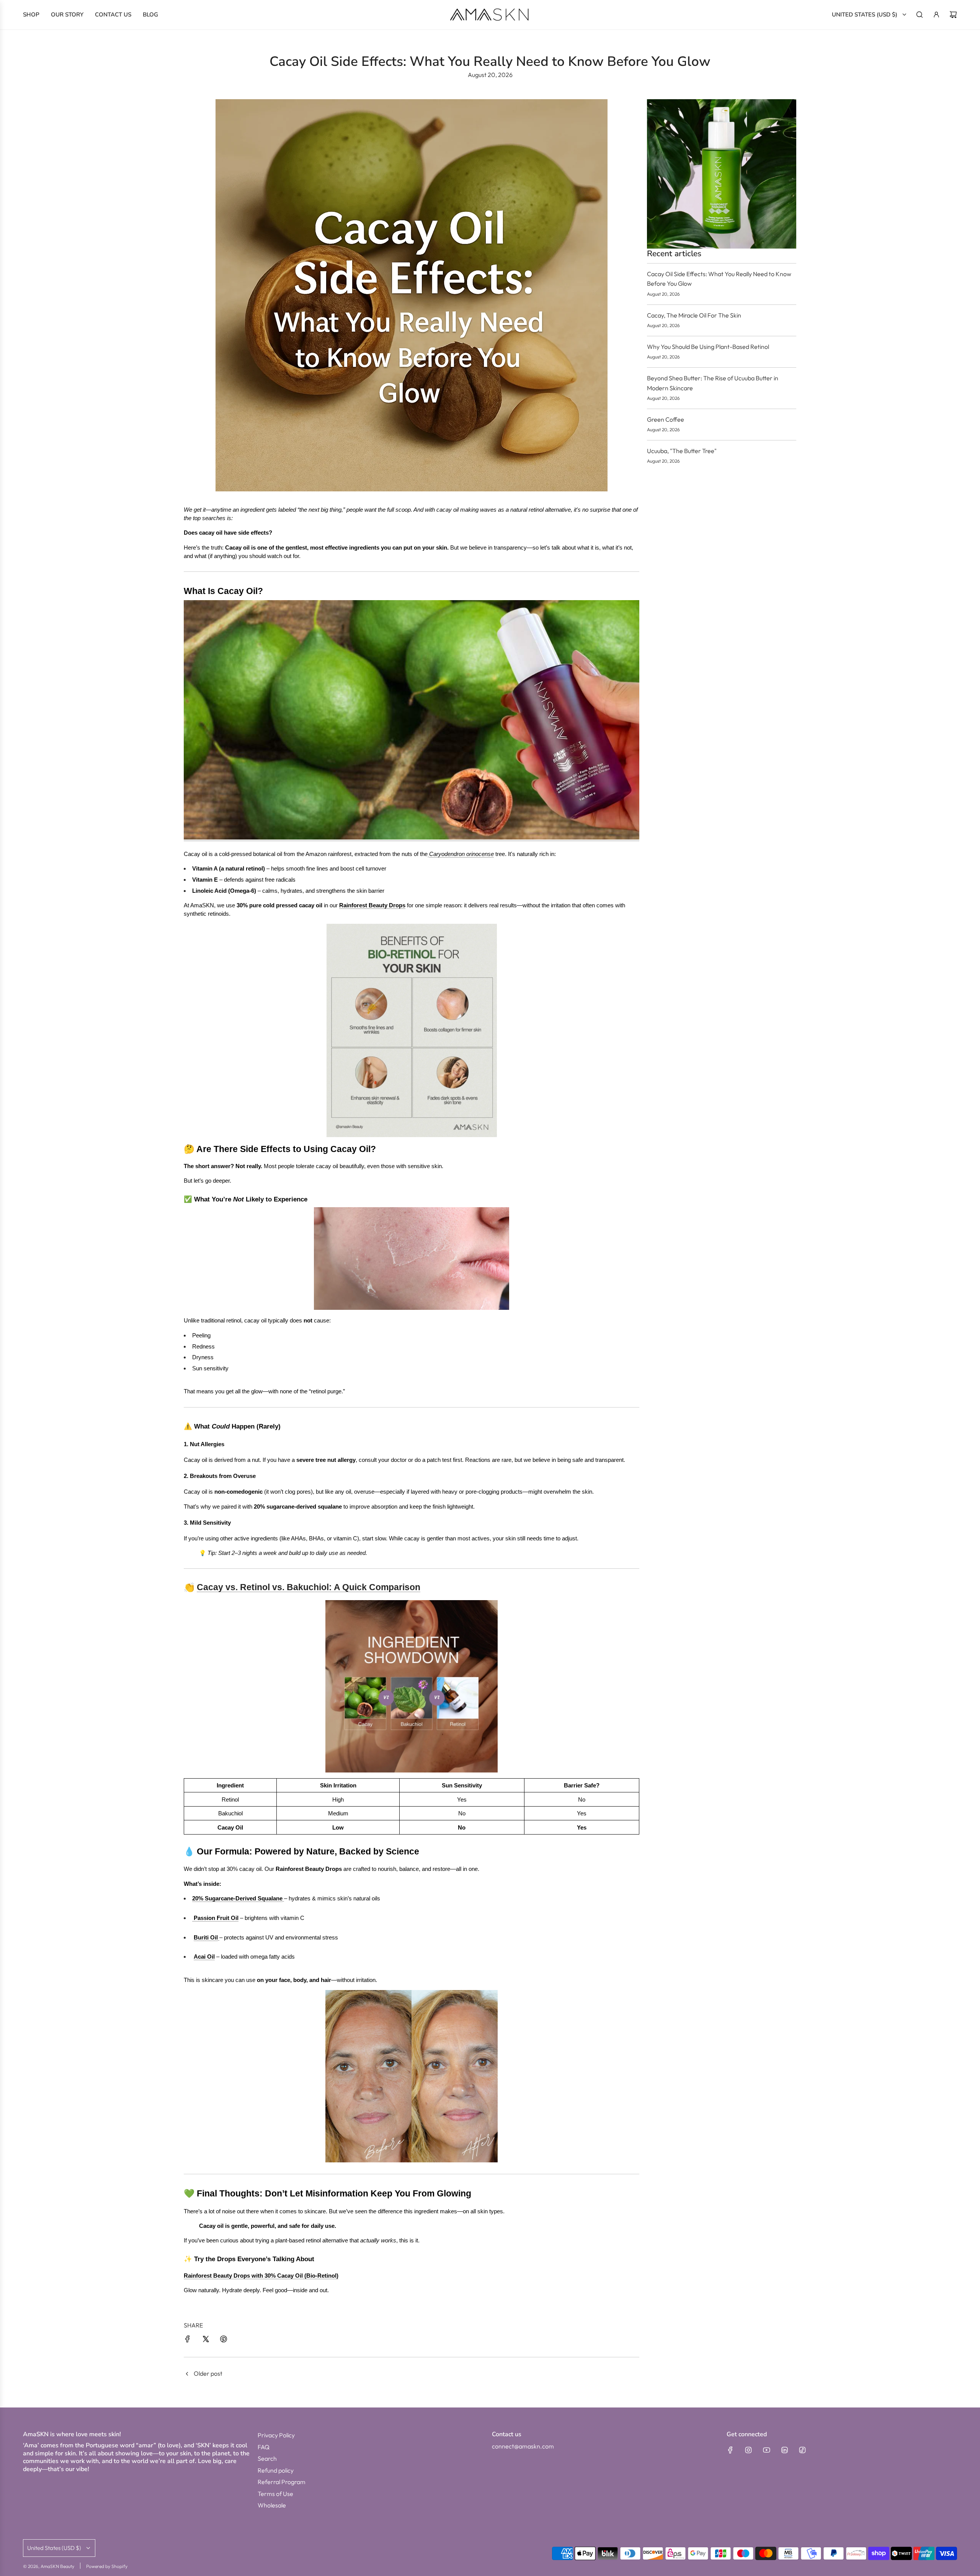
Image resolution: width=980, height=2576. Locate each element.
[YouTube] (766, 2450)
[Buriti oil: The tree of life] (219, 1938)
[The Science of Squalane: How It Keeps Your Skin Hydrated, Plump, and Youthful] (283, 1898)
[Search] (920, 15)
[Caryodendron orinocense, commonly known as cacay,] (428, 854)
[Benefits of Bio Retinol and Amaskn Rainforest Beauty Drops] (412, 1030)
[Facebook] (730, 2450)
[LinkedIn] (784, 2450)
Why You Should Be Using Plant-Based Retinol (708, 347)
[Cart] (953, 15)
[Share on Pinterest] (224, 2340)
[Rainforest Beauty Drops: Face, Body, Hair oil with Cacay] (412, 837)
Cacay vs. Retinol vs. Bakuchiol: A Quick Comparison (309, 1587)
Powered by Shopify (107, 2566)
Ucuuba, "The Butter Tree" (682, 451)
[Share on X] (206, 2340)
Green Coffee (666, 419)
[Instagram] (748, 2450)
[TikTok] (802, 2450)
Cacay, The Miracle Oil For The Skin (694, 315)
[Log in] (936, 15)
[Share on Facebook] (188, 2340)
